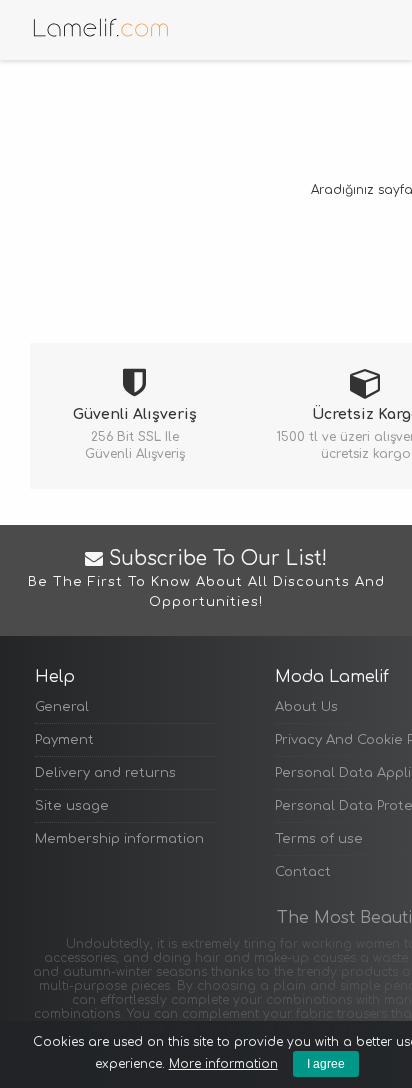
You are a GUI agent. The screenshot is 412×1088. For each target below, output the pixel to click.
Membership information (119, 839)
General (62, 707)
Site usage (72, 806)
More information (223, 1064)
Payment (64, 740)
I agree (326, 1064)
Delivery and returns (105, 773)
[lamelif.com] (100, 27)
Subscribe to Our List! (206, 579)
